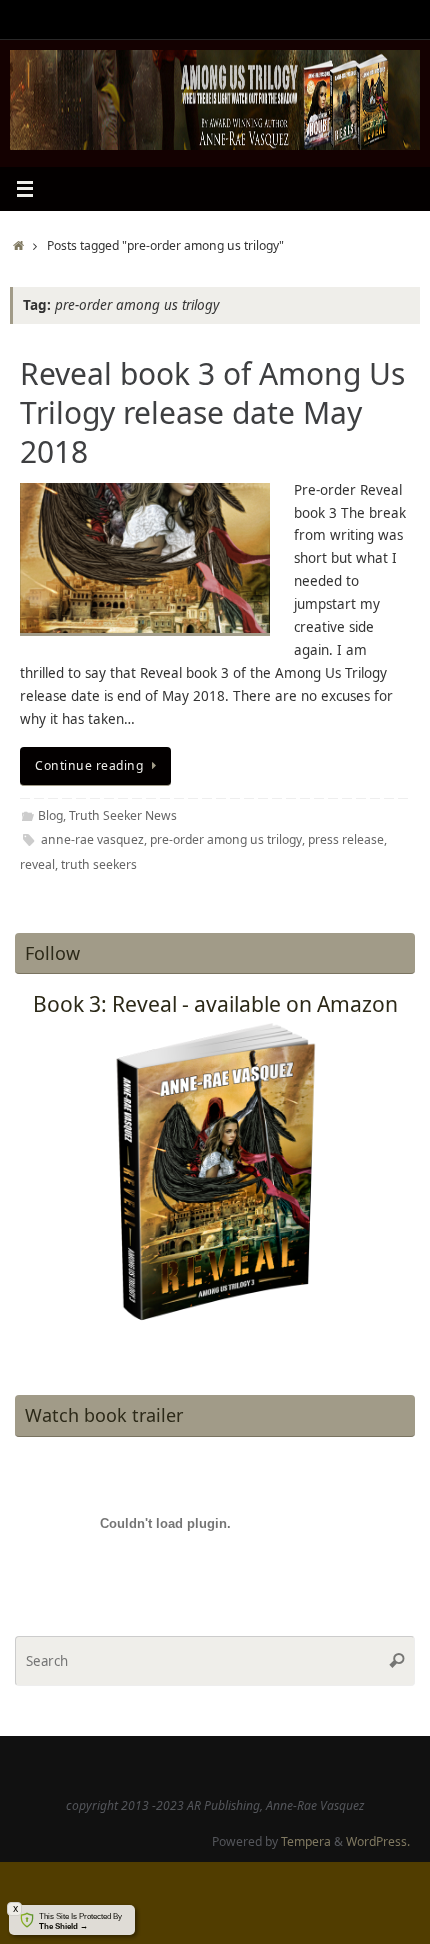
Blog (50, 815)
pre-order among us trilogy (226, 839)
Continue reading (89, 765)
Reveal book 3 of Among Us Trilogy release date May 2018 (212, 412)
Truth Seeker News (123, 815)
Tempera (306, 1841)
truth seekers (99, 864)
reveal (37, 864)
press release (346, 839)
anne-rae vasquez (92, 839)
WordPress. (378, 1841)
